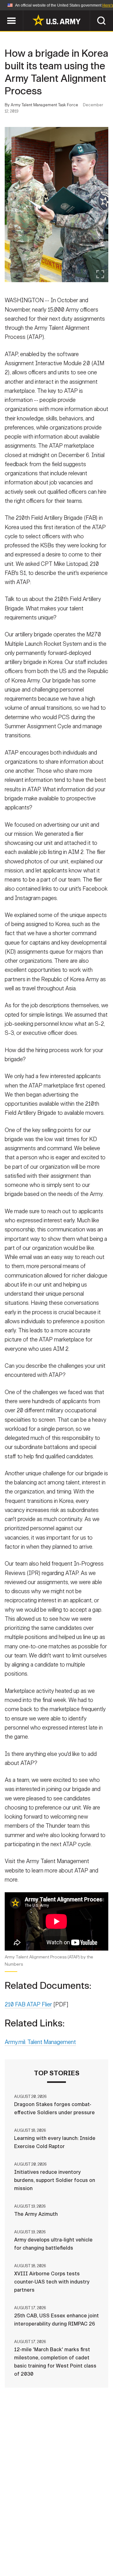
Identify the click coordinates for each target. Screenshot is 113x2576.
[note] (56, 1963)
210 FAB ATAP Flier (28, 2004)
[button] (3, 13)
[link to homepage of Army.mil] (56, 20)
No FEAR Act (26, 2557)
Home (23, 2540)
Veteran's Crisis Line (76, 2557)
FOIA (100, 2548)
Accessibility (66, 2548)
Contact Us (53, 2540)
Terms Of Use (23, 2548)
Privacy (87, 2540)
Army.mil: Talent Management (40, 2042)
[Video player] (56, 1921)
